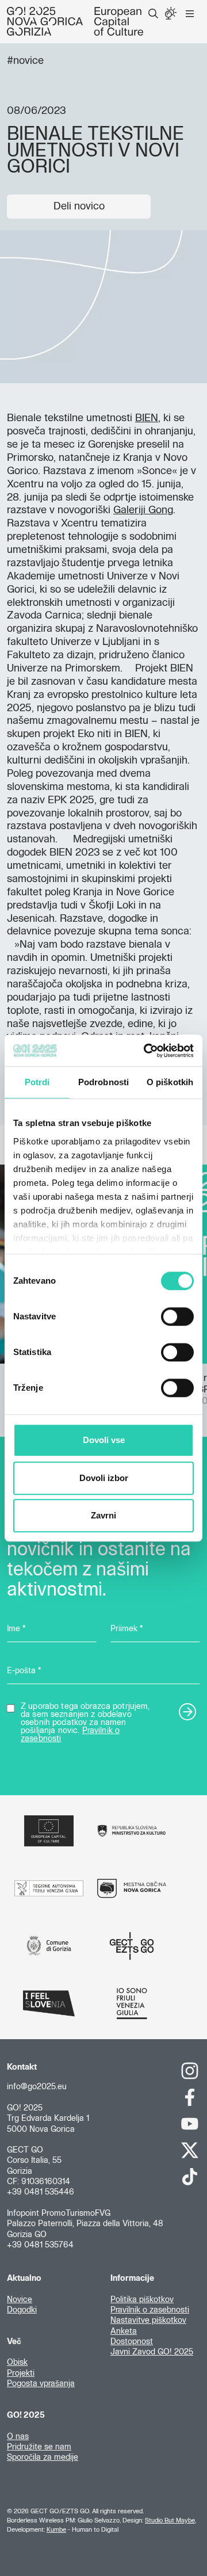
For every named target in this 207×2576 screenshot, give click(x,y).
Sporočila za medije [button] (43, 2457)
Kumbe (56, 2530)
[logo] (75, 21)
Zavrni (103, 1515)
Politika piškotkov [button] (142, 2300)
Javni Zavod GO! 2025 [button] (152, 2352)
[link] (190, 2071)
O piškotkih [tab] (170, 1082)
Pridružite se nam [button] (39, 2447)
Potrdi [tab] (37, 1082)
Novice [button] (20, 2300)
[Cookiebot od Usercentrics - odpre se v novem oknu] (146, 1051)
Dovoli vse (104, 1440)
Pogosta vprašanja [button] (41, 2384)
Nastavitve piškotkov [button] (148, 2321)
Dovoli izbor (104, 1478)
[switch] (177, 1316)
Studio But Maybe (170, 2520)
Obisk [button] (17, 2363)
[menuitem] (153, 14)
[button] (153, 14)
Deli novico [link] (79, 207)
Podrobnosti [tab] (103, 1082)
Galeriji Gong (143, 510)
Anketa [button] (124, 2331)
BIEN (147, 418)
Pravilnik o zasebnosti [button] (150, 2310)
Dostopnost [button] (132, 2342)
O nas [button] (18, 2437)
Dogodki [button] (22, 2310)
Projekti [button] (21, 2373)
